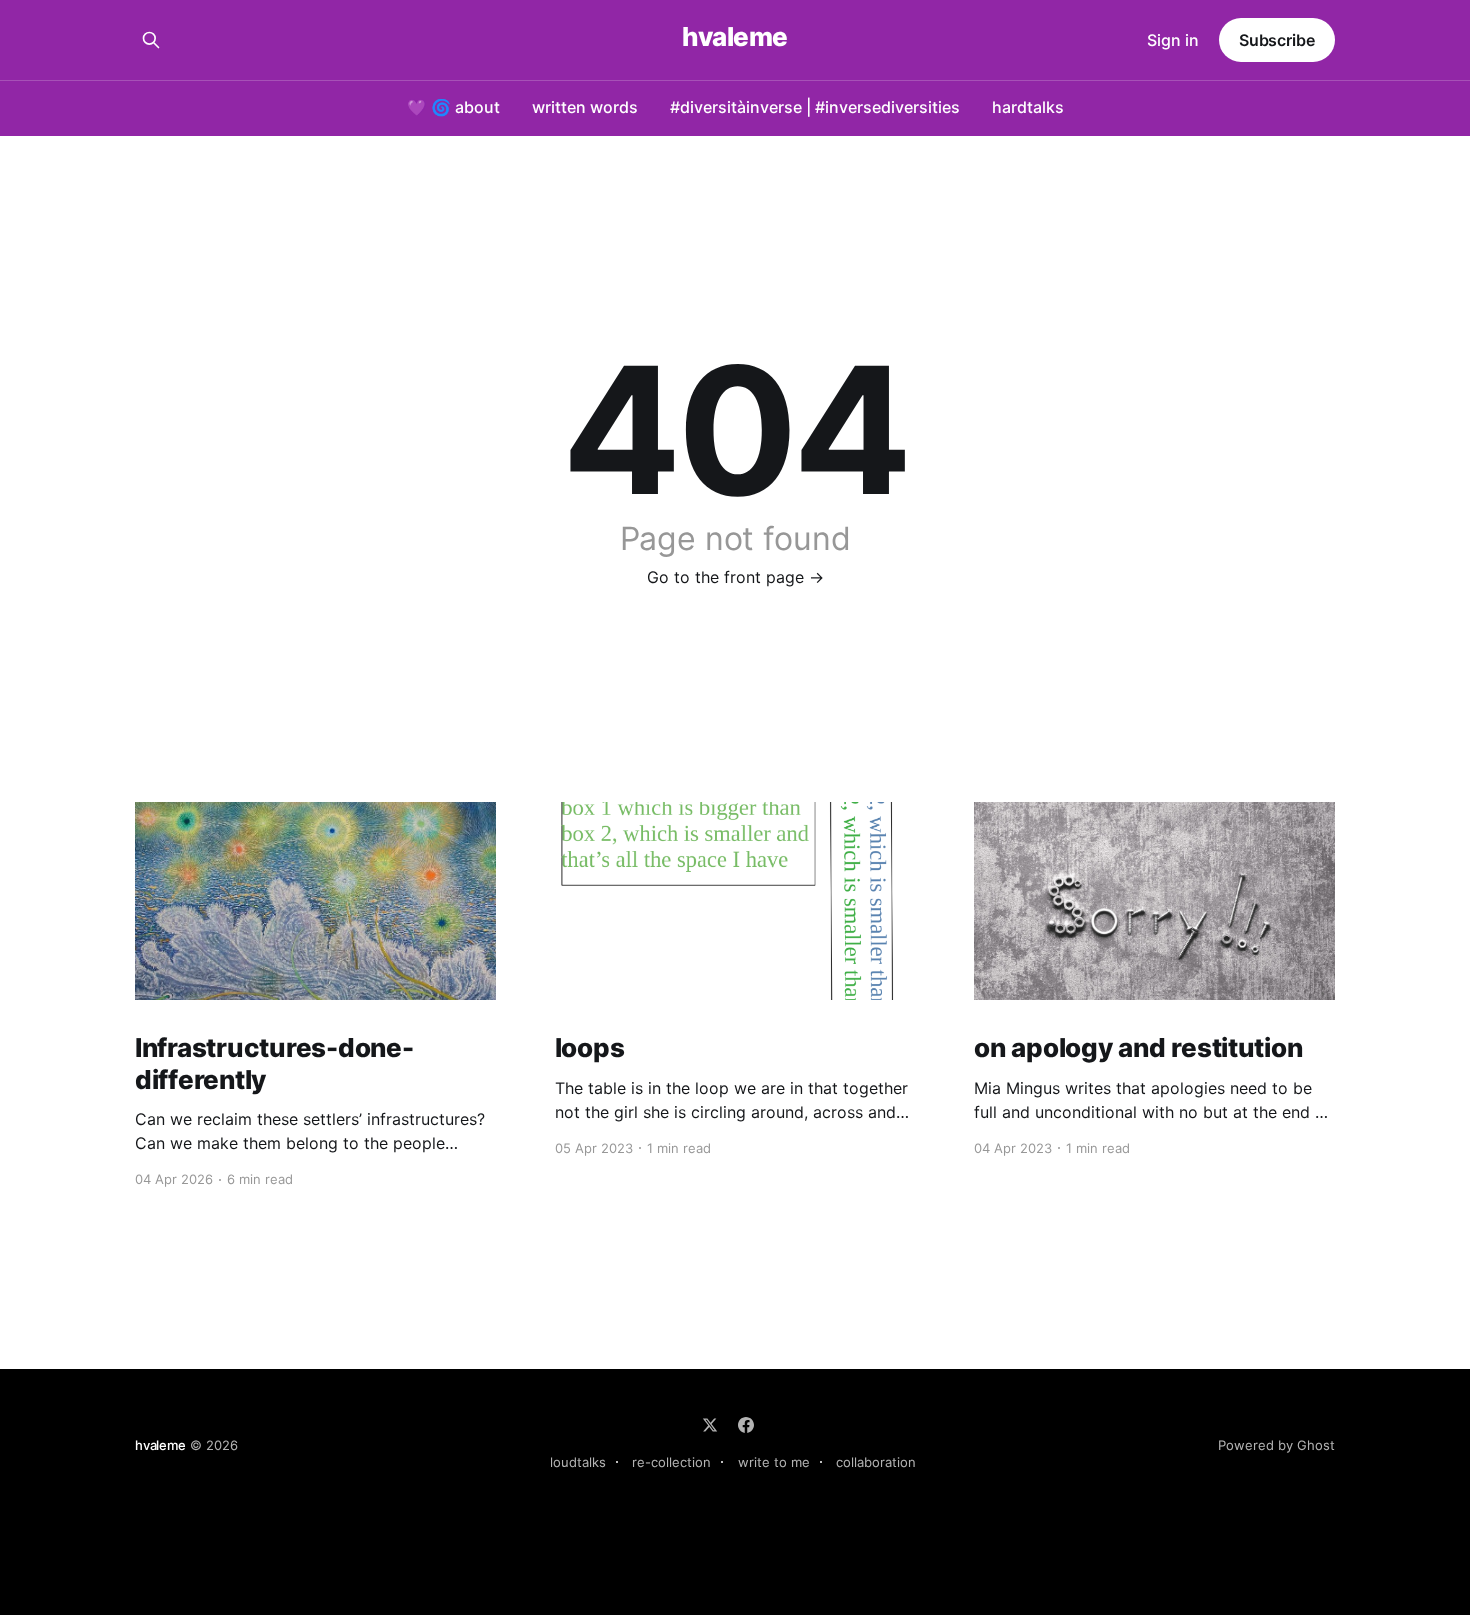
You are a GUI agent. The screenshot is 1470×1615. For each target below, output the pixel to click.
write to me (774, 1462)
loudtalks (578, 1462)
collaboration (876, 1462)
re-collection (671, 1462)
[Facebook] (746, 1425)
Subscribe (1277, 40)
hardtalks (1028, 107)
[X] (710, 1425)
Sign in (1173, 40)
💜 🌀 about (453, 107)
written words (585, 107)
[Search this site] (151, 40)
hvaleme (734, 37)
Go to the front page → (735, 577)
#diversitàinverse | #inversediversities (815, 107)
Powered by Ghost (1276, 1445)
